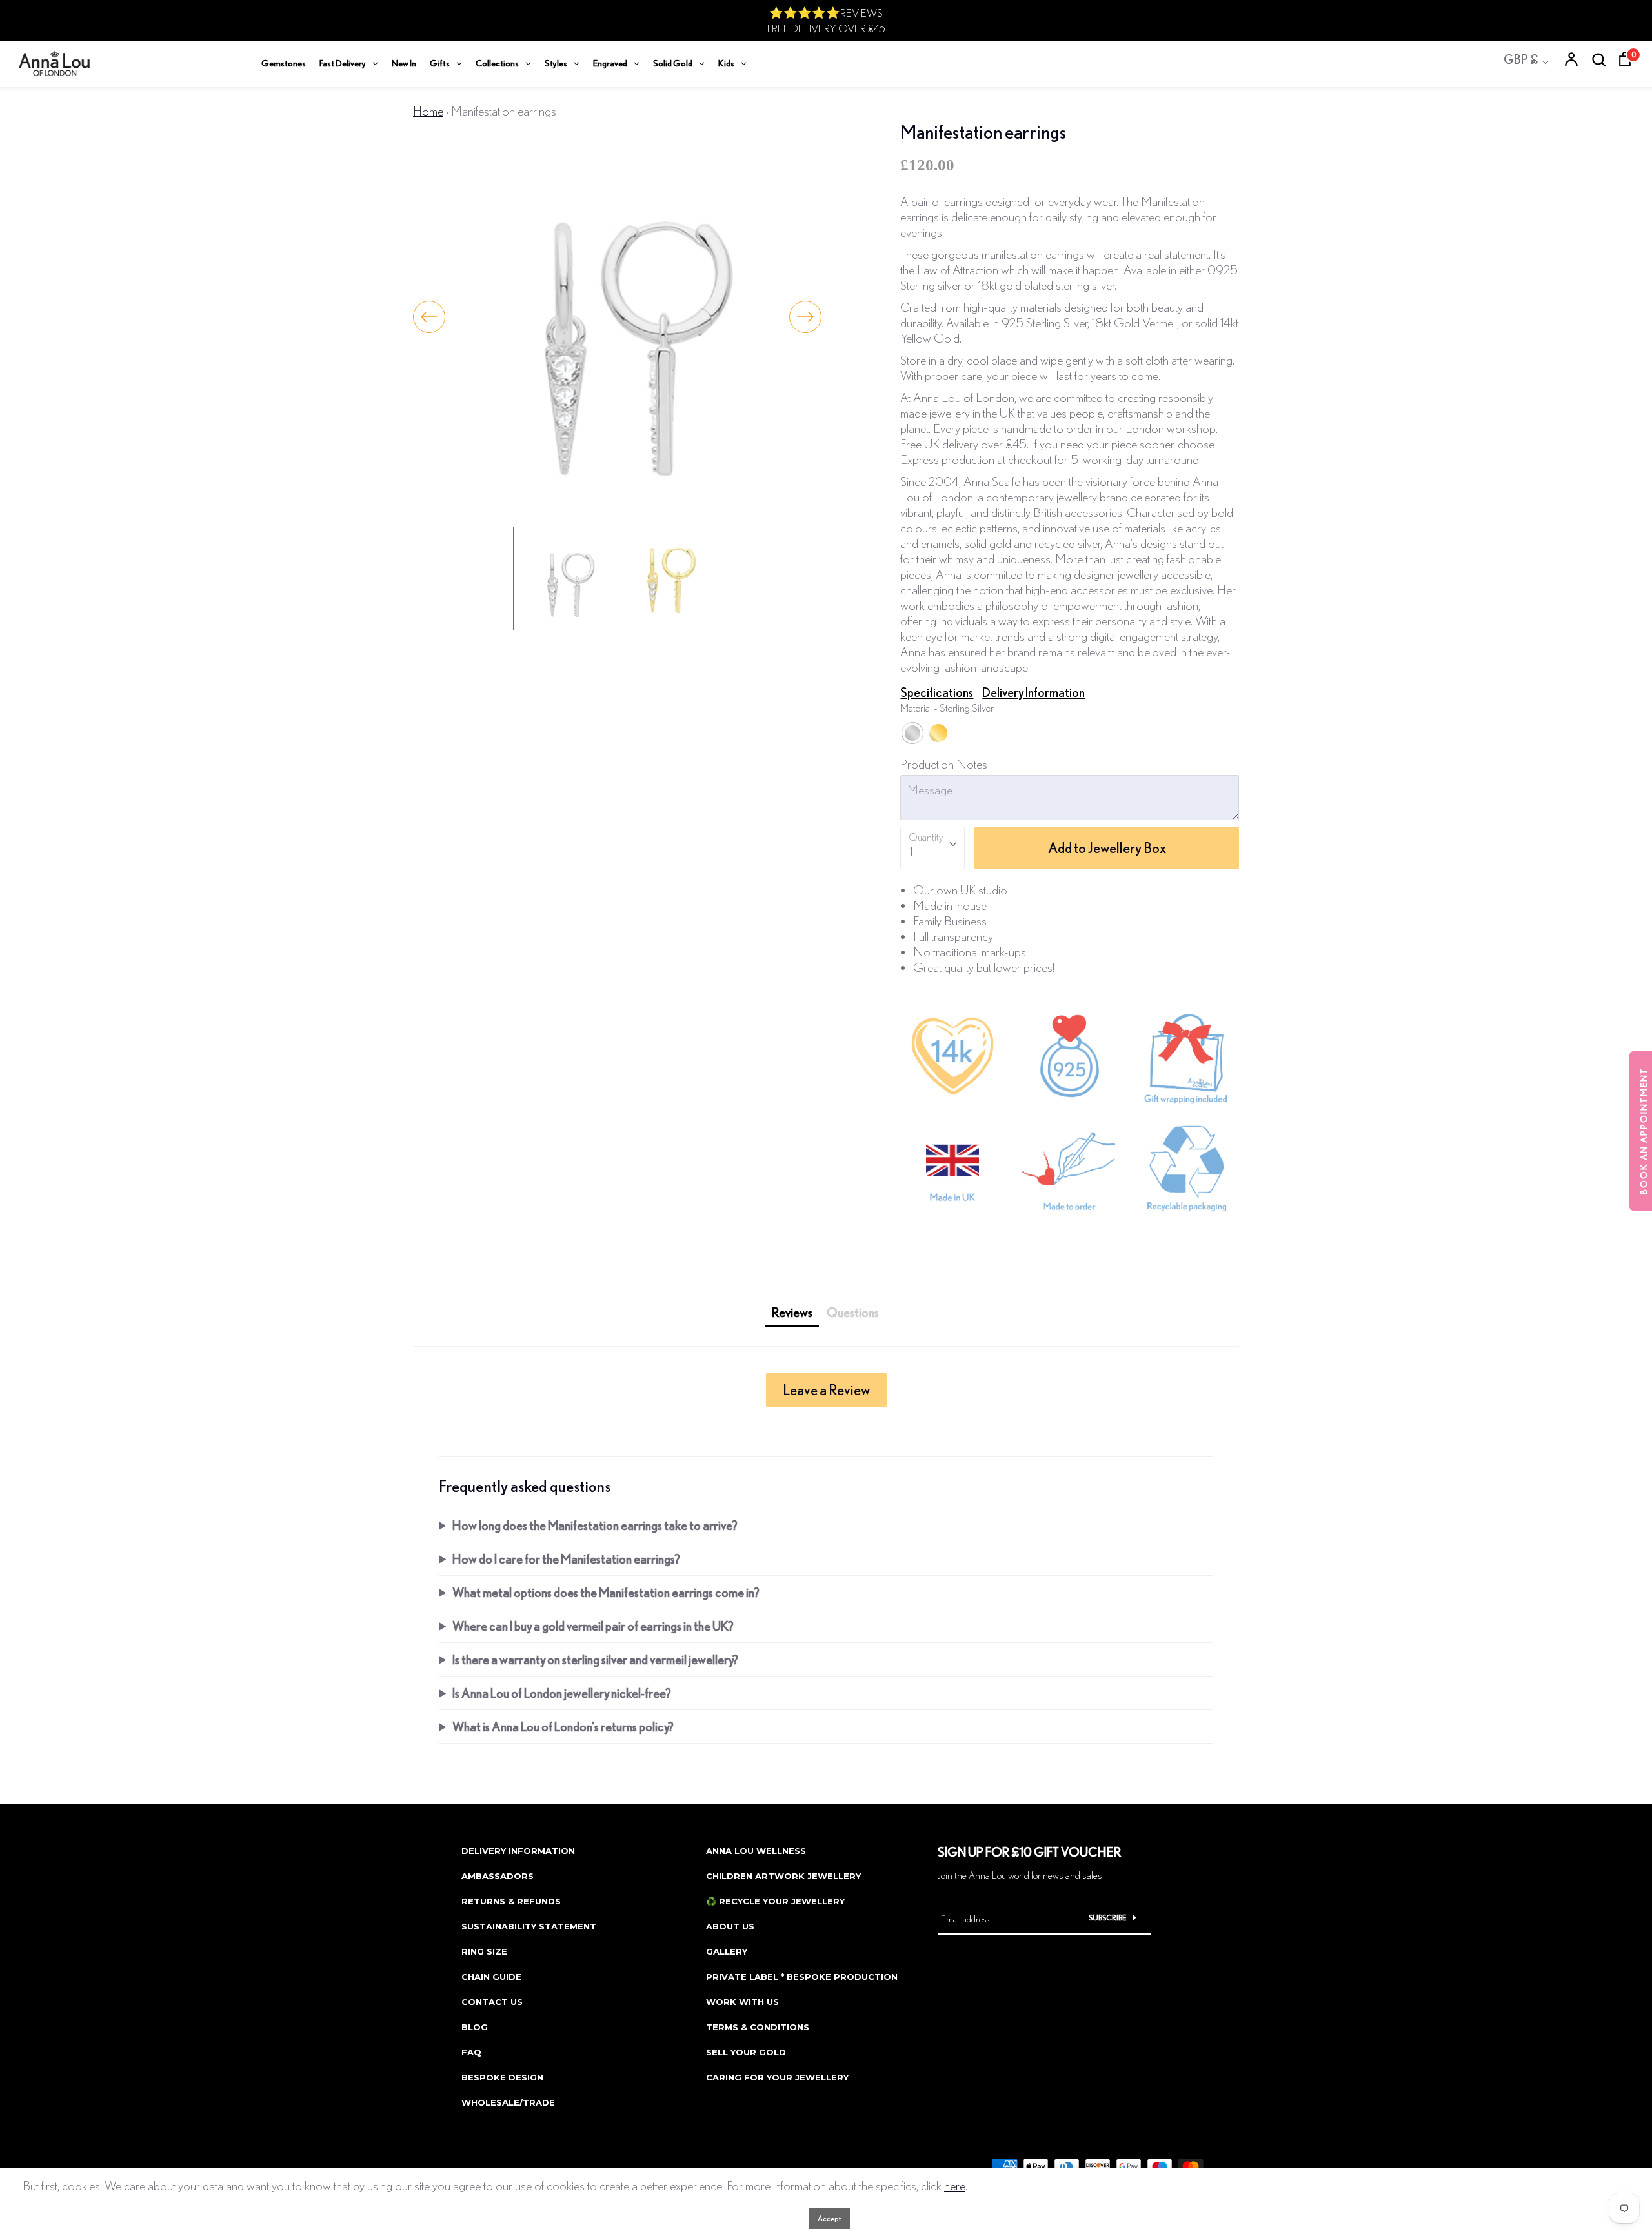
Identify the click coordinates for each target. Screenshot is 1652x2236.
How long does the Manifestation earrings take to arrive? (595, 1525)
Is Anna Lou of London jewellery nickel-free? (562, 1693)
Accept (829, 2218)
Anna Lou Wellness (756, 1851)
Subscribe (1108, 1918)
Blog (475, 2027)
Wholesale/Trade (508, 2102)
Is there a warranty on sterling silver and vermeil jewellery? (595, 1659)
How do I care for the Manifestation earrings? (566, 1559)
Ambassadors (498, 1876)
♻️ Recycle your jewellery (775, 1901)
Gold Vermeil (938, 733)
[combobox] (932, 848)
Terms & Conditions (758, 2027)
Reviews (792, 1312)
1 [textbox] (911, 851)
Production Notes (944, 764)
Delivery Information (1033, 692)
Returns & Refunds (511, 1901)
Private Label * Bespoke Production (802, 1977)
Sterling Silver (912, 733)
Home (428, 111)
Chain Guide (491, 1977)
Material (947, 708)
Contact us (492, 2002)
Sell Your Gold (746, 2052)
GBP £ (1521, 59)
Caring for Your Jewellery (777, 2077)
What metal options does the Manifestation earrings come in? (606, 1592)
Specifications (937, 692)
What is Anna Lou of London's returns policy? (563, 1727)
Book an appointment (1644, 1131)
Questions (853, 1312)
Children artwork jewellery (783, 1876)
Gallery (727, 1951)
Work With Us (742, 2002)
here (955, 2185)
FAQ (471, 2052)
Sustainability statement (529, 1926)
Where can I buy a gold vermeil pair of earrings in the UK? (593, 1626)
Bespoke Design (502, 2077)
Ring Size (484, 1951)
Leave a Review (826, 1390)
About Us (730, 1926)
